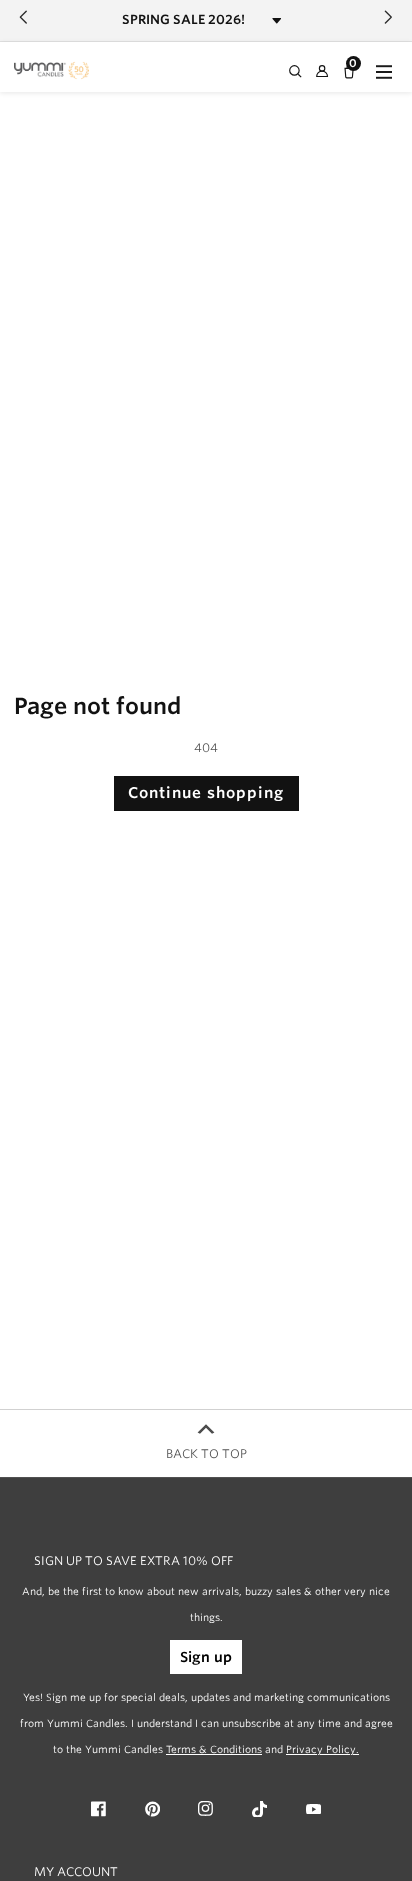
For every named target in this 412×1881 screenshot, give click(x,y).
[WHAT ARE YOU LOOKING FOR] (296, 72)
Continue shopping (206, 793)
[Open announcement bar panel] (276, 20)
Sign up (206, 1657)
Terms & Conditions (214, 1749)
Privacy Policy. (322, 1749)
